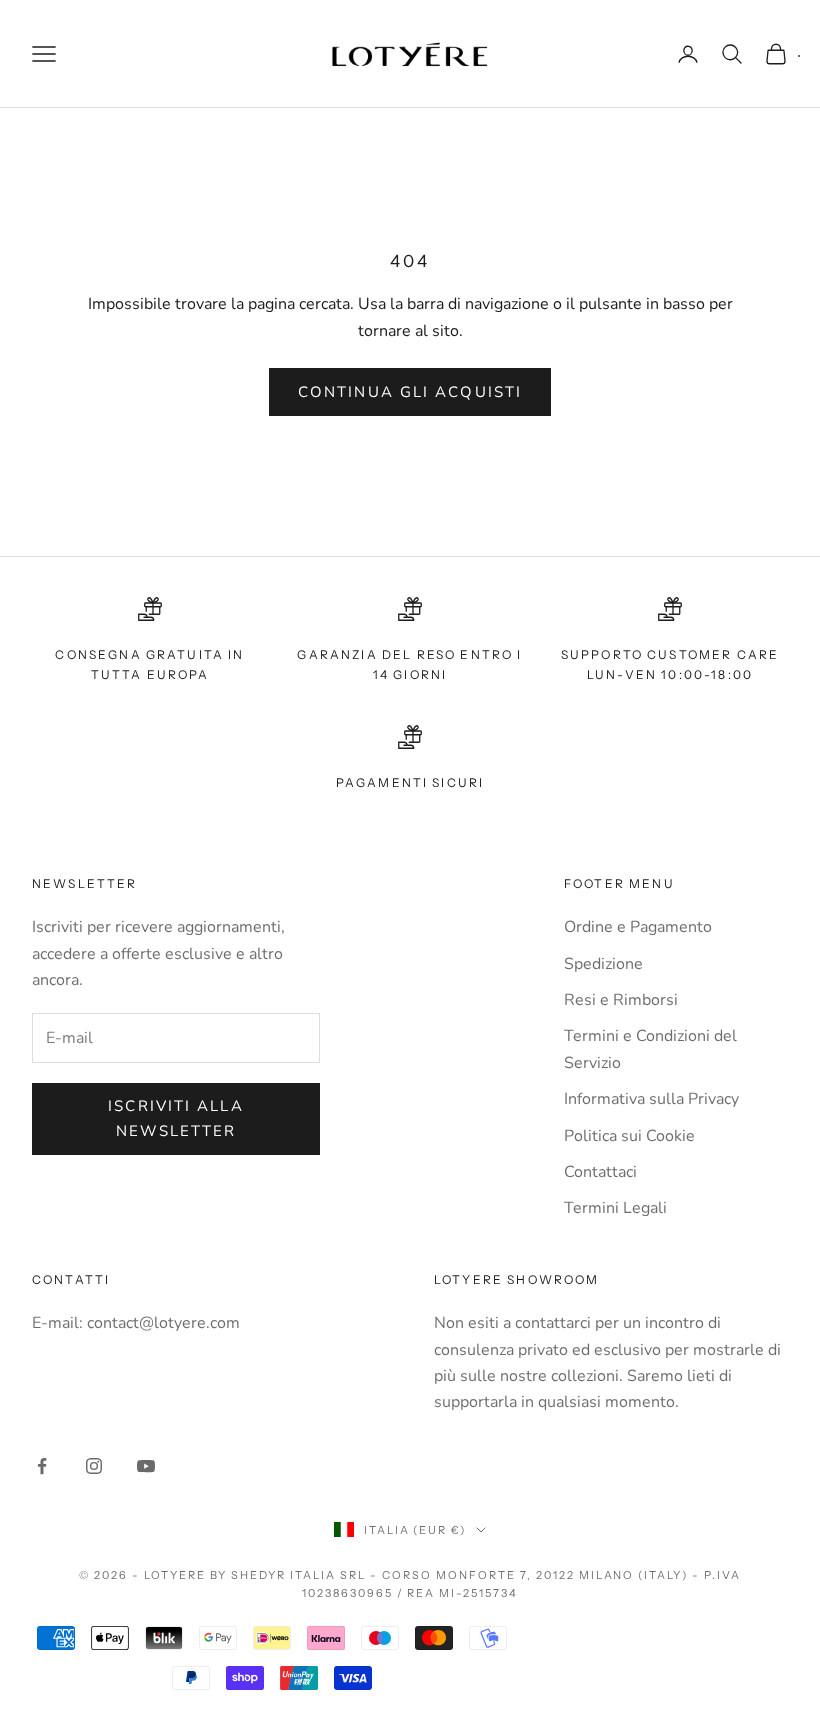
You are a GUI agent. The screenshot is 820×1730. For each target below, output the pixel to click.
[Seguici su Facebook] (42, 1466)
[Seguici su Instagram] (94, 1466)
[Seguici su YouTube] (146, 1466)
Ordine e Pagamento (638, 927)
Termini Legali (615, 1208)
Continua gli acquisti (410, 392)
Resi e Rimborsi (621, 1000)
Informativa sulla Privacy (651, 1099)
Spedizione (603, 964)
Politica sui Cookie (629, 1136)
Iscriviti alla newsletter (175, 1118)
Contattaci (600, 1172)
